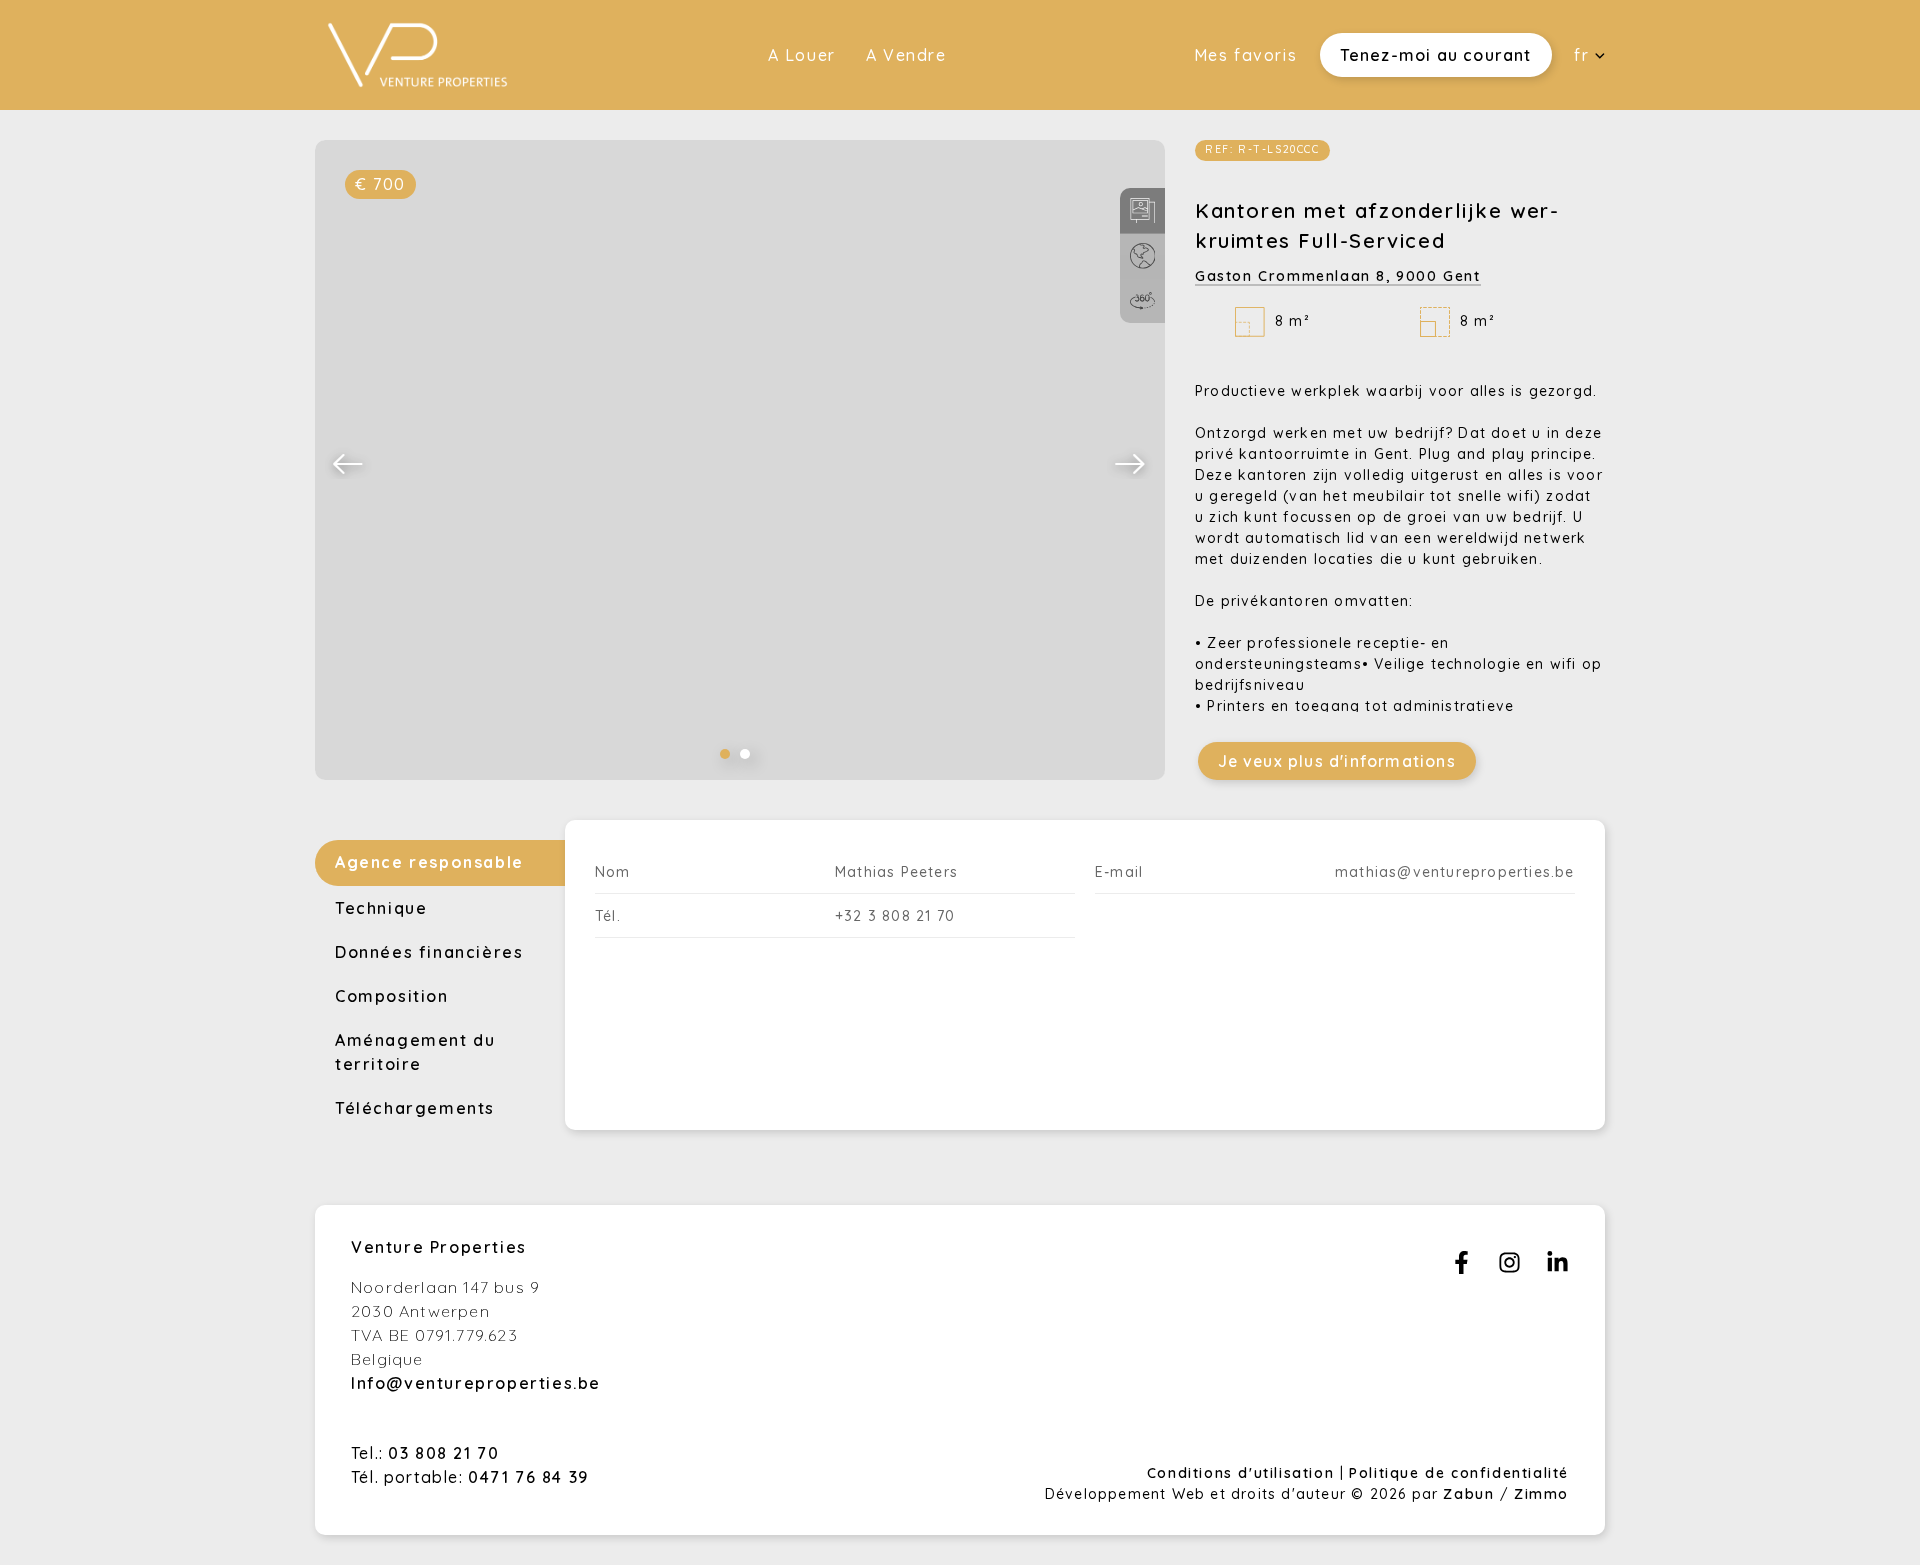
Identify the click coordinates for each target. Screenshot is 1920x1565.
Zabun (1468, 1494)
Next (1131, 463)
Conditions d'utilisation (1243, 1473)
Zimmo (1541, 1494)
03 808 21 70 (443, 1453)
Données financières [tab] (429, 952)
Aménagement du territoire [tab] (415, 1052)
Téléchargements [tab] (415, 1108)
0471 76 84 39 (528, 1477)
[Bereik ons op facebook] (1461, 1268)
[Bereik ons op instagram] (1509, 1268)
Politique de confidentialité (1459, 1473)
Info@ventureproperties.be (476, 1383)
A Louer (802, 55)
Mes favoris (1246, 55)
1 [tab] (725, 754)
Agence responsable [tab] (429, 862)
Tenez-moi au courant (1436, 55)
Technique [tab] (381, 908)
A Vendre (906, 55)
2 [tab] (745, 754)
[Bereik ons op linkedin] (1557, 1268)
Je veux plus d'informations (1337, 761)
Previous (349, 463)
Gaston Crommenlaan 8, (1338, 276)
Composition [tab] (392, 996)
